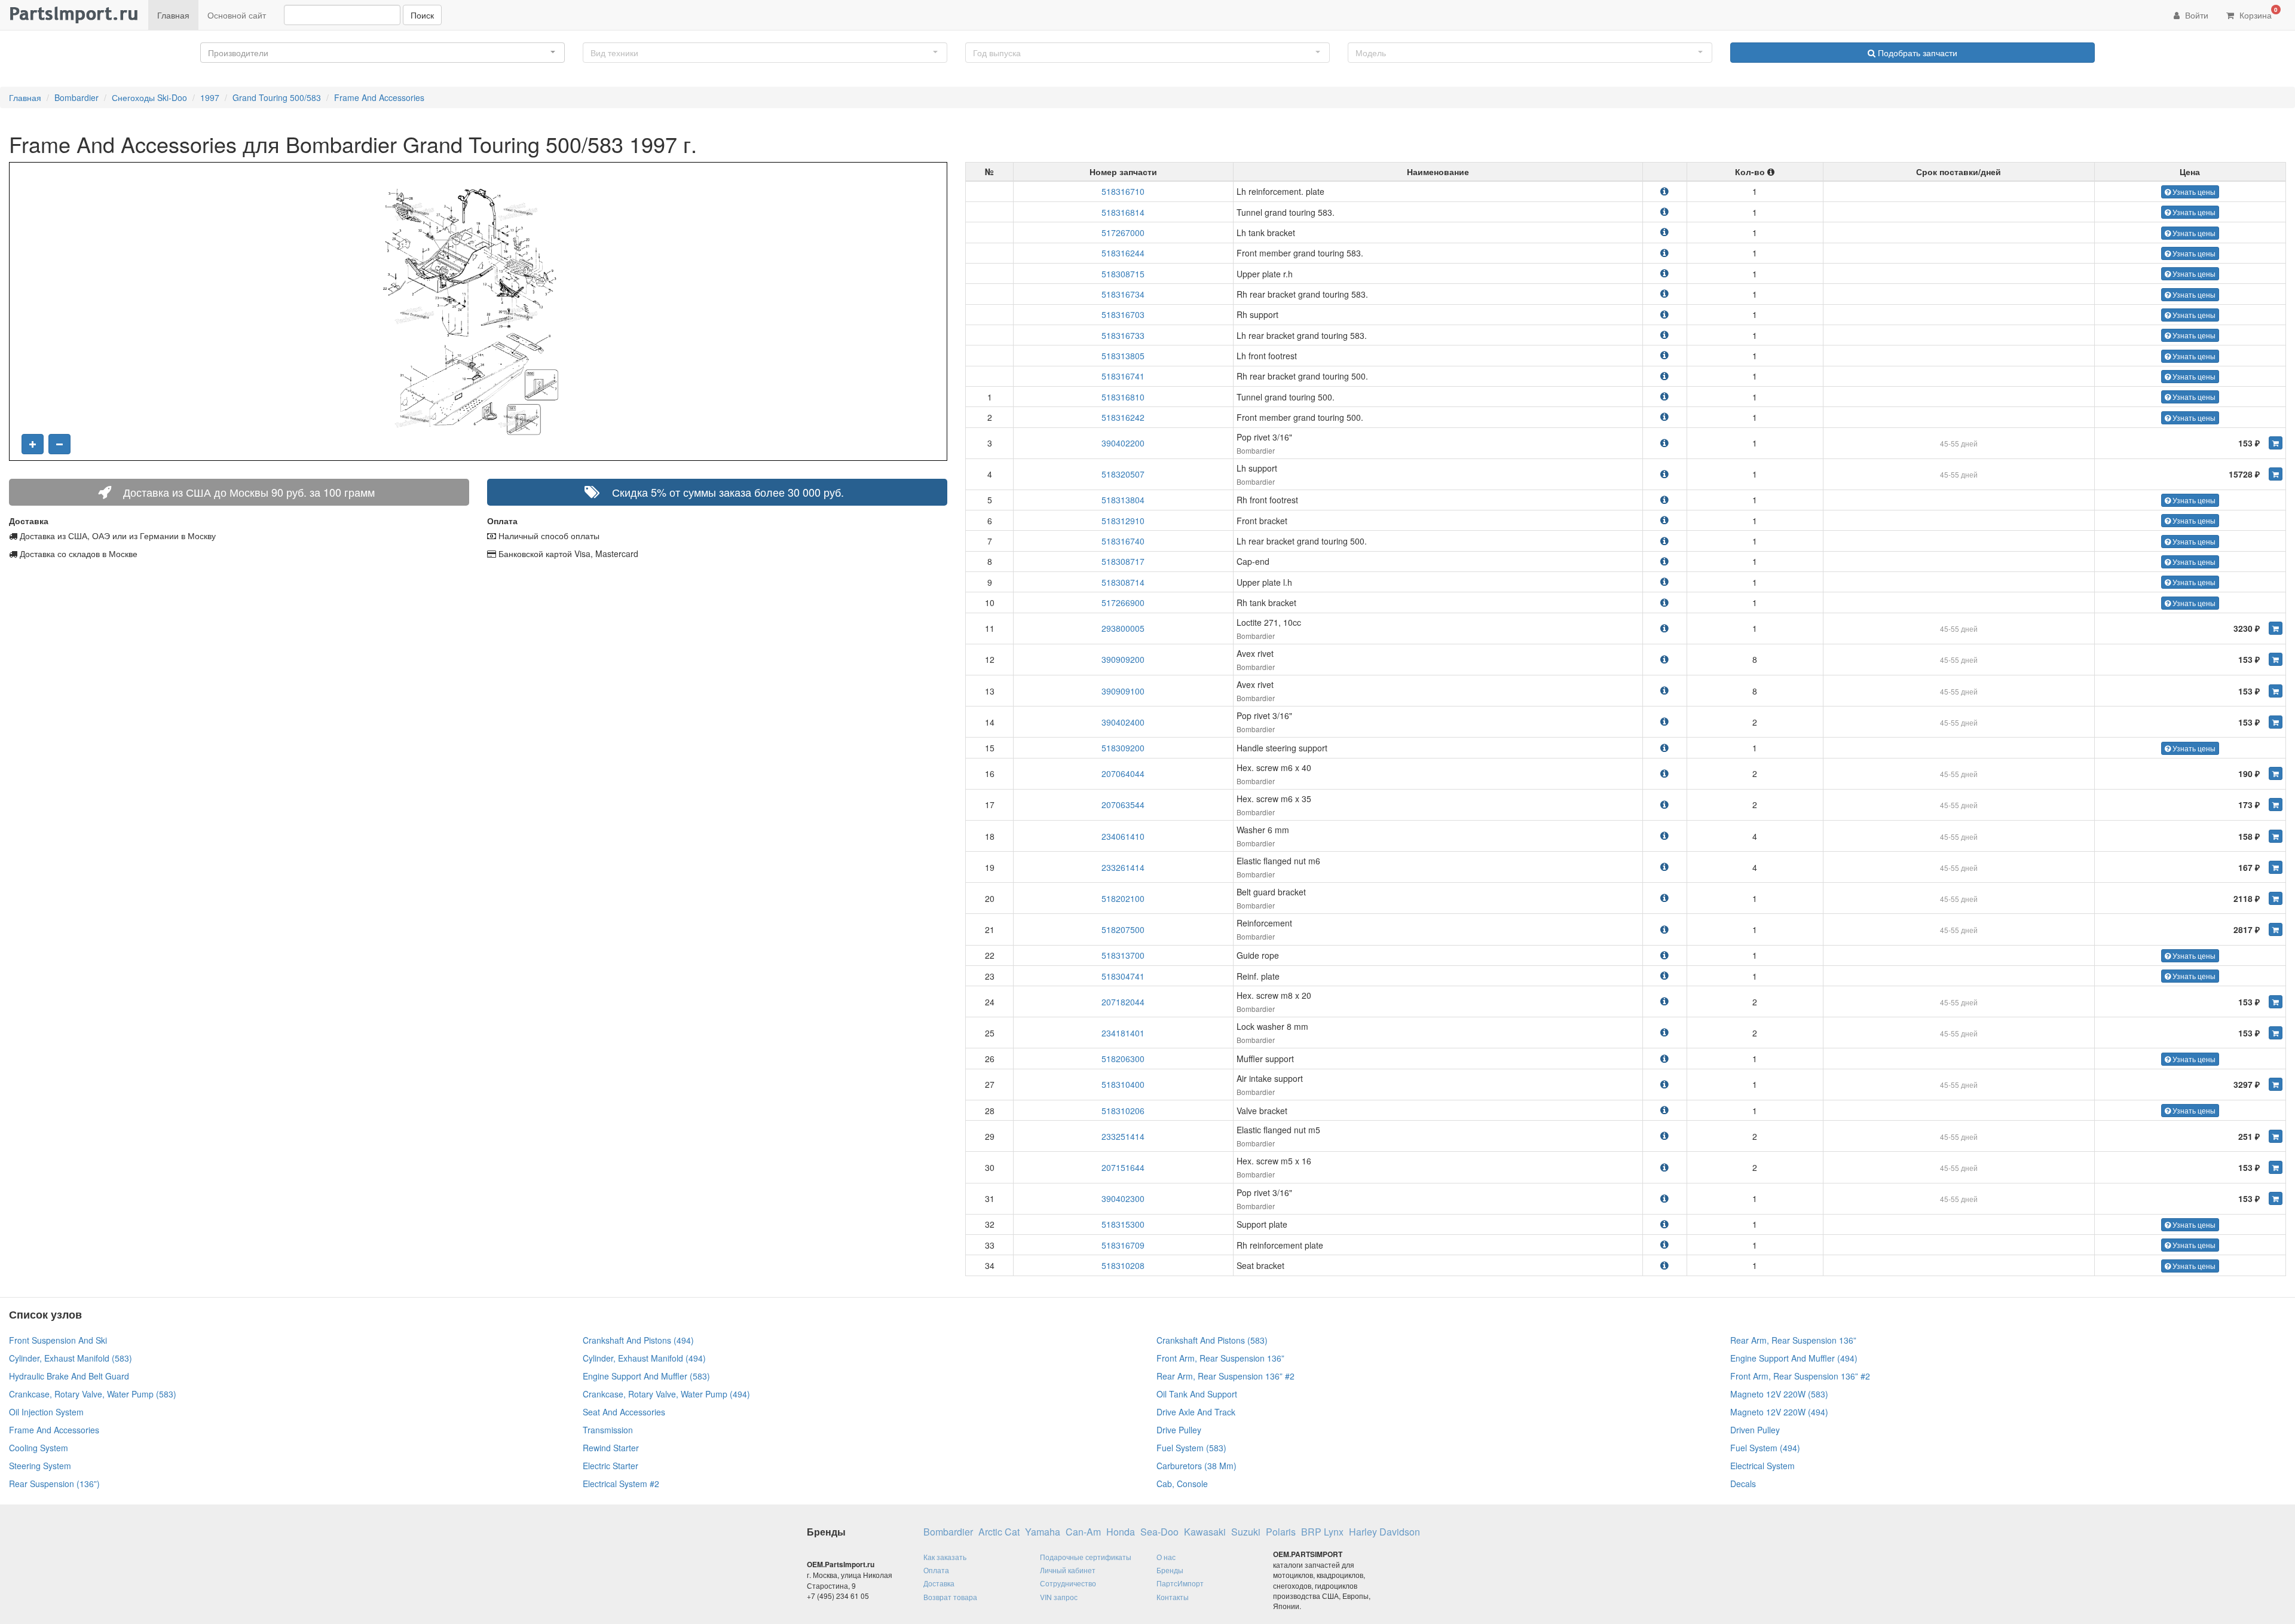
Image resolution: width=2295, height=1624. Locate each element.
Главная (173, 15)
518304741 (1123, 976)
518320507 (1123, 474)
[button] (382, 53)
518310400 (1123, 1084)
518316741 (1123, 376)
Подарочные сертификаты (1086, 1557)
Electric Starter (611, 1466)
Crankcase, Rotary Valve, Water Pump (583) (93, 1394)
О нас (1166, 1557)
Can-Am (1083, 1532)
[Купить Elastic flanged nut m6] (2276, 867)
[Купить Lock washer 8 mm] (2276, 1033)
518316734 (1123, 294)
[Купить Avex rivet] (2276, 659)
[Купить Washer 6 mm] (2276, 836)
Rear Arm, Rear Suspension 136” (1793, 1340)
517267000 (1123, 233)
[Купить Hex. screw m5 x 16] (2276, 1167)
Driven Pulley (1755, 1430)
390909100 (1123, 691)
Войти (2195, 15)
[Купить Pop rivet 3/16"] (2276, 443)
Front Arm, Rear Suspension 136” (1220, 1358)
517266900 (1123, 602)
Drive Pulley (1179, 1430)
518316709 (1123, 1245)
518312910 (1123, 521)
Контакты (1173, 1597)
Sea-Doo (1159, 1532)
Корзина (2257, 13)
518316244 (1123, 253)
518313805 (1123, 356)
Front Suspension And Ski (58, 1340)
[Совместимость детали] (1664, 191)
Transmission (608, 1430)
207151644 (1123, 1167)
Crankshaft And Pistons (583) (1212, 1340)
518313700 (1123, 955)
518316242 (1123, 417)
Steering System (40, 1466)
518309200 (1123, 748)
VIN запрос (1059, 1597)
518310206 (1123, 1111)
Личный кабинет (1068, 1570)
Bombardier (76, 97)
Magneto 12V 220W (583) (1779, 1394)
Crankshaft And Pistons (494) (638, 1340)
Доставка (939, 1583)
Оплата (936, 1570)
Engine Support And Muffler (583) (646, 1376)
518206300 (1123, 1059)
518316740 (1123, 541)
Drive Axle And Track (1196, 1412)
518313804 (1123, 500)
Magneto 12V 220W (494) (1779, 1412)
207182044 (1123, 1002)
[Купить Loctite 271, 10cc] (2276, 628)
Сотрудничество (1068, 1583)
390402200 (1123, 443)
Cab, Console (1182, 1484)
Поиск (422, 15)
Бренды (1170, 1570)
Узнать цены (2193, 192)
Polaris (1281, 1532)
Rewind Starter (611, 1448)
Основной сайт (237, 15)
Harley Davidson (1384, 1532)
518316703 (1123, 314)
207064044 (1123, 773)
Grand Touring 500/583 (277, 97)
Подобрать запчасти (1916, 53)
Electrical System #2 (621, 1484)
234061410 (1123, 836)
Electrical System (1762, 1466)
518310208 (1123, 1265)
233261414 (1123, 867)
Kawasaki (1205, 1532)
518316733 (1123, 335)
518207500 (1123, 929)
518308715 (1123, 274)
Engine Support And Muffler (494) (1794, 1358)
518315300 (1123, 1224)
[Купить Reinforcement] (2276, 929)
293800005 (1123, 628)
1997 (210, 97)
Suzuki (1246, 1532)
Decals (1743, 1484)
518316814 (1123, 212)
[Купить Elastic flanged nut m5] (2276, 1136)
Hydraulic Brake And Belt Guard (69, 1376)
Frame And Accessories (379, 97)
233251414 (1123, 1136)
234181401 (1123, 1033)
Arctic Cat (999, 1532)
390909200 (1123, 659)
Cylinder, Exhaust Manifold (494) (644, 1358)
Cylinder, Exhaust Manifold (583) (71, 1358)
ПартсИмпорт (1180, 1583)
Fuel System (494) (1765, 1448)
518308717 (1123, 561)
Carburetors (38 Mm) (1197, 1466)
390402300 (1123, 1198)
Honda (1121, 1532)
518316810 (1123, 397)
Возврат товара (950, 1597)
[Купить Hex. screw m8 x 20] (2276, 1002)
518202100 (1123, 898)
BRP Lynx (1322, 1532)
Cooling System (39, 1448)
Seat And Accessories (624, 1412)
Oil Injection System (46, 1412)
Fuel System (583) (1191, 1448)
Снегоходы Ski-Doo (149, 97)
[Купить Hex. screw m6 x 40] (2276, 773)
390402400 (1123, 722)
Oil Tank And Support (1197, 1394)
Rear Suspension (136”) (54, 1484)
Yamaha (1043, 1532)
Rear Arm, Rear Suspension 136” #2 (1225, 1376)
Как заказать (945, 1557)
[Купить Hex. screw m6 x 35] (2276, 805)
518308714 (1123, 582)
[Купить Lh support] (2276, 474)
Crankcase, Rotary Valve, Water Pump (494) (666, 1394)
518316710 (1123, 191)
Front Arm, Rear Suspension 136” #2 (1800, 1376)
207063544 (1123, 805)
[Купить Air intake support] (2276, 1084)
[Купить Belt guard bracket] (2276, 898)
